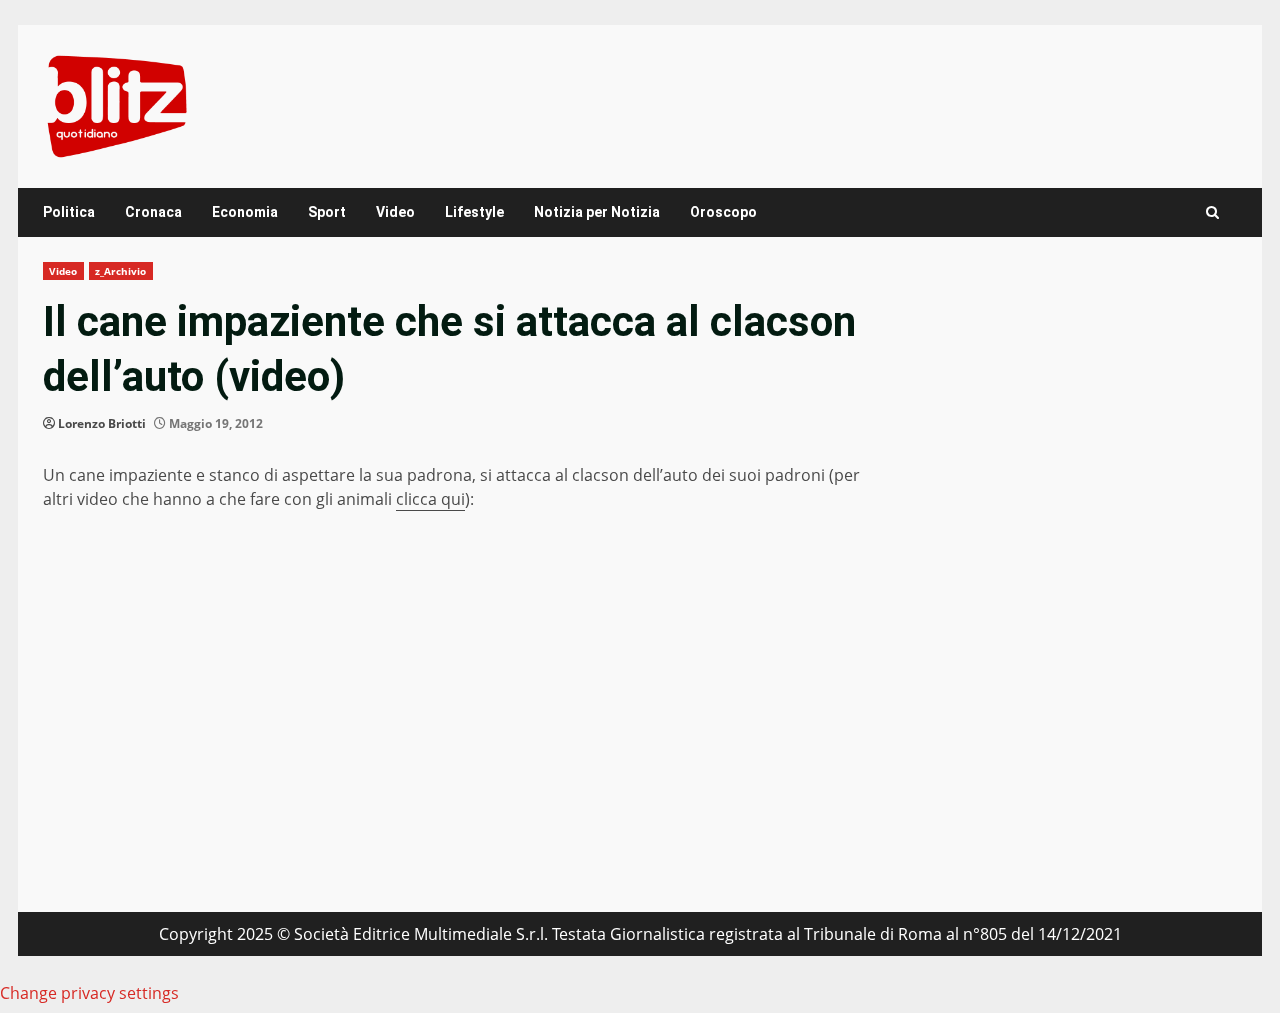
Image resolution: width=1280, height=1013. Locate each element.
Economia (245, 212)
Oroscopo (723, 212)
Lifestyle (474, 212)
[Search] (1212, 212)
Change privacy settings (89, 993)
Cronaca (153, 212)
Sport (327, 212)
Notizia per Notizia (597, 212)
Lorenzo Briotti (102, 423)
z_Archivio (121, 271)
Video (395, 212)
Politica (69, 212)
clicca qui (430, 499)
